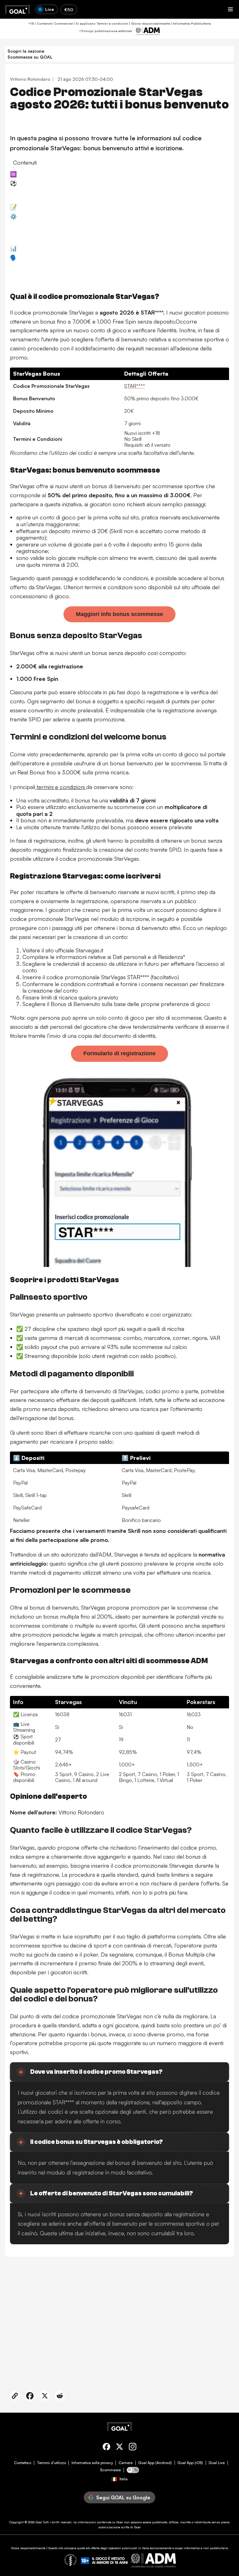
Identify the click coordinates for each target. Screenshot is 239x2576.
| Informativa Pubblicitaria (190, 23)
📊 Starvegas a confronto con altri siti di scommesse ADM (82, 248)
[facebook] (106, 2448)
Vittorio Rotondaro (30, 79)
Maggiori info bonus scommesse (119, 614)
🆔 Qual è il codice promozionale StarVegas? (66, 174)
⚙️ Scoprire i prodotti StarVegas (50, 216)
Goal (39, 2522)
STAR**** (135, 386)
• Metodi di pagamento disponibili (54, 231)
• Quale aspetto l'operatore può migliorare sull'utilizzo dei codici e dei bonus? (102, 280)
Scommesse (110, 2470)
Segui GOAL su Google (123, 2497)
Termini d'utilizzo (52, 2463)
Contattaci (23, 2463)
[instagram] (133, 2448)
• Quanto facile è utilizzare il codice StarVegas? (69, 264)
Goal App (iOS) (190, 2463)
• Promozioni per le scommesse (51, 239)
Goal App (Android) (155, 2463)
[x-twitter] (119, 2448)
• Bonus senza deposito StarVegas (55, 190)
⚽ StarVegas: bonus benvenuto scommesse (66, 183)
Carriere (126, 2463)
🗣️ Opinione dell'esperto (41, 258)
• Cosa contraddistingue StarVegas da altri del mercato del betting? (92, 272)
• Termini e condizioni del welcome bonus (62, 198)
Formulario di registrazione (119, 1053)
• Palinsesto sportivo (39, 223)
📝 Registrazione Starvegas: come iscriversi (64, 207)
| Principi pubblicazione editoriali (105, 31)
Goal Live (217, 2463)
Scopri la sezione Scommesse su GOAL (30, 54)
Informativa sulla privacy (92, 2463)
